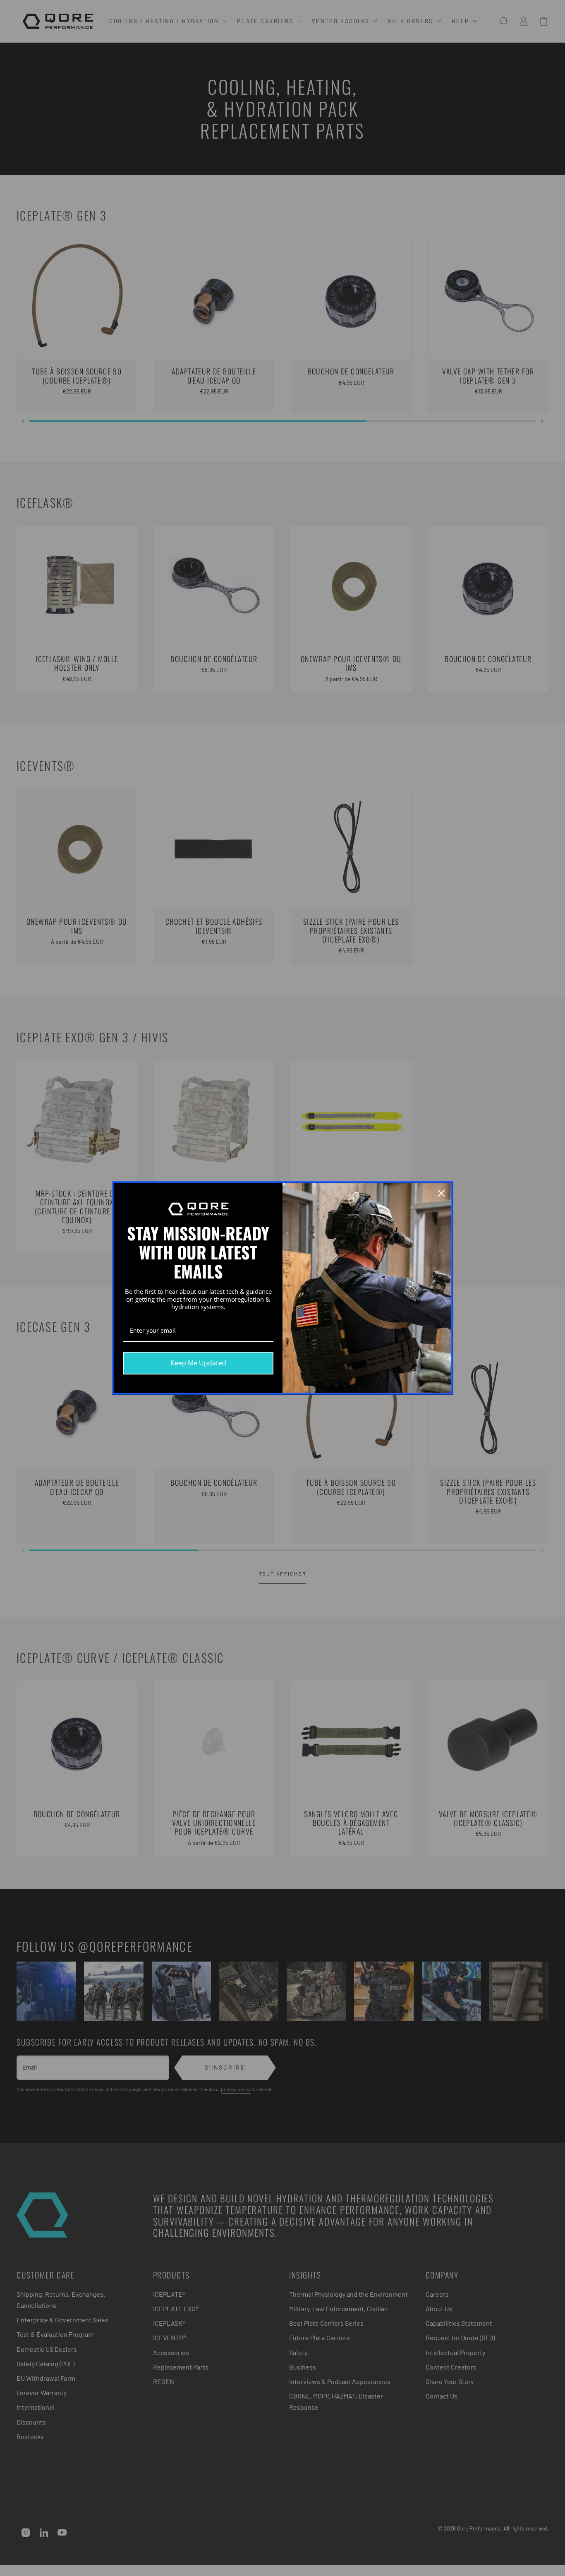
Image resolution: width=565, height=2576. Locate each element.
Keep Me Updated (198, 1363)
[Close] (441, 1193)
